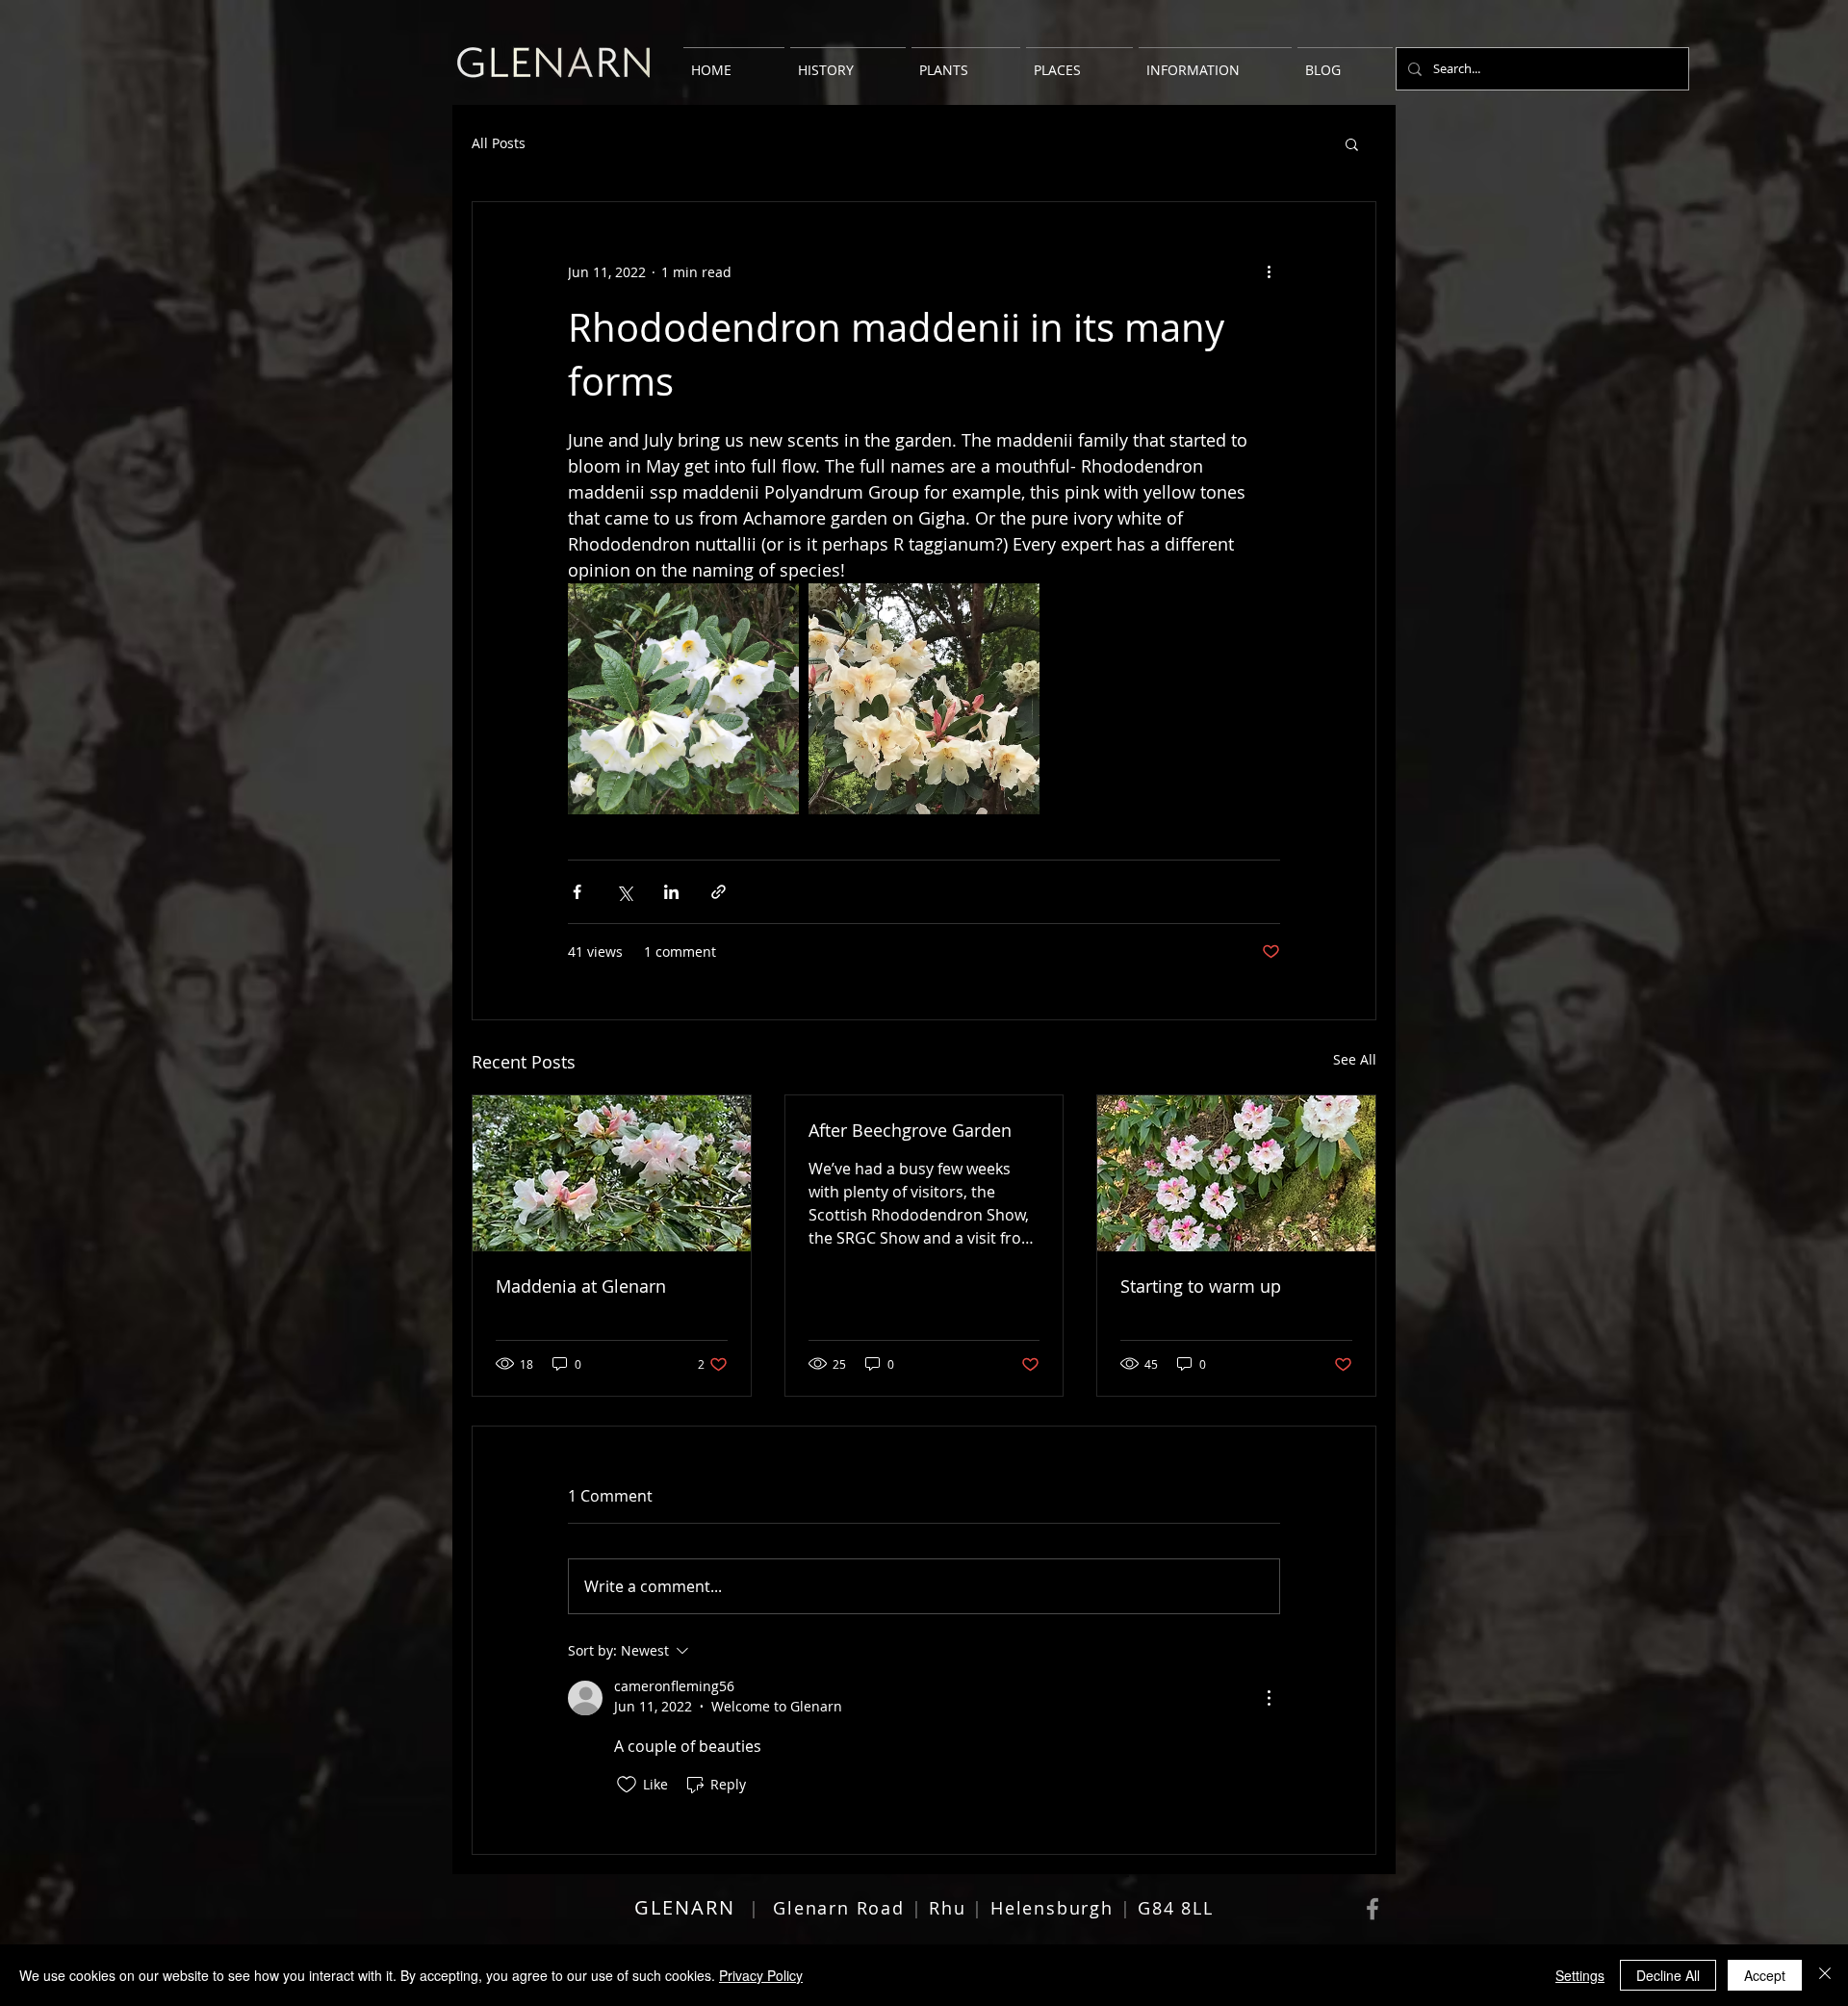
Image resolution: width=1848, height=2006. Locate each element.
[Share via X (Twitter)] (624, 892)
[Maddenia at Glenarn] (612, 1173)
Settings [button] (1580, 1975)
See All (1355, 1059)
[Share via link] (719, 892)
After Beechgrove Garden (910, 1130)
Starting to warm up (1201, 1286)
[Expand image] (683, 699)
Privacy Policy (761, 1975)
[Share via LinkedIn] (671, 892)
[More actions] (1269, 271)
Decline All (1668, 1975)
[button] (1352, 143)
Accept (1765, 1975)
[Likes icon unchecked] (627, 1785)
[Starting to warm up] (1236, 1173)
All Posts (499, 143)
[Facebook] (1373, 1909)
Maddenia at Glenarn (581, 1286)
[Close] (1825, 1975)
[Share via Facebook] (577, 892)
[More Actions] (1269, 1698)
